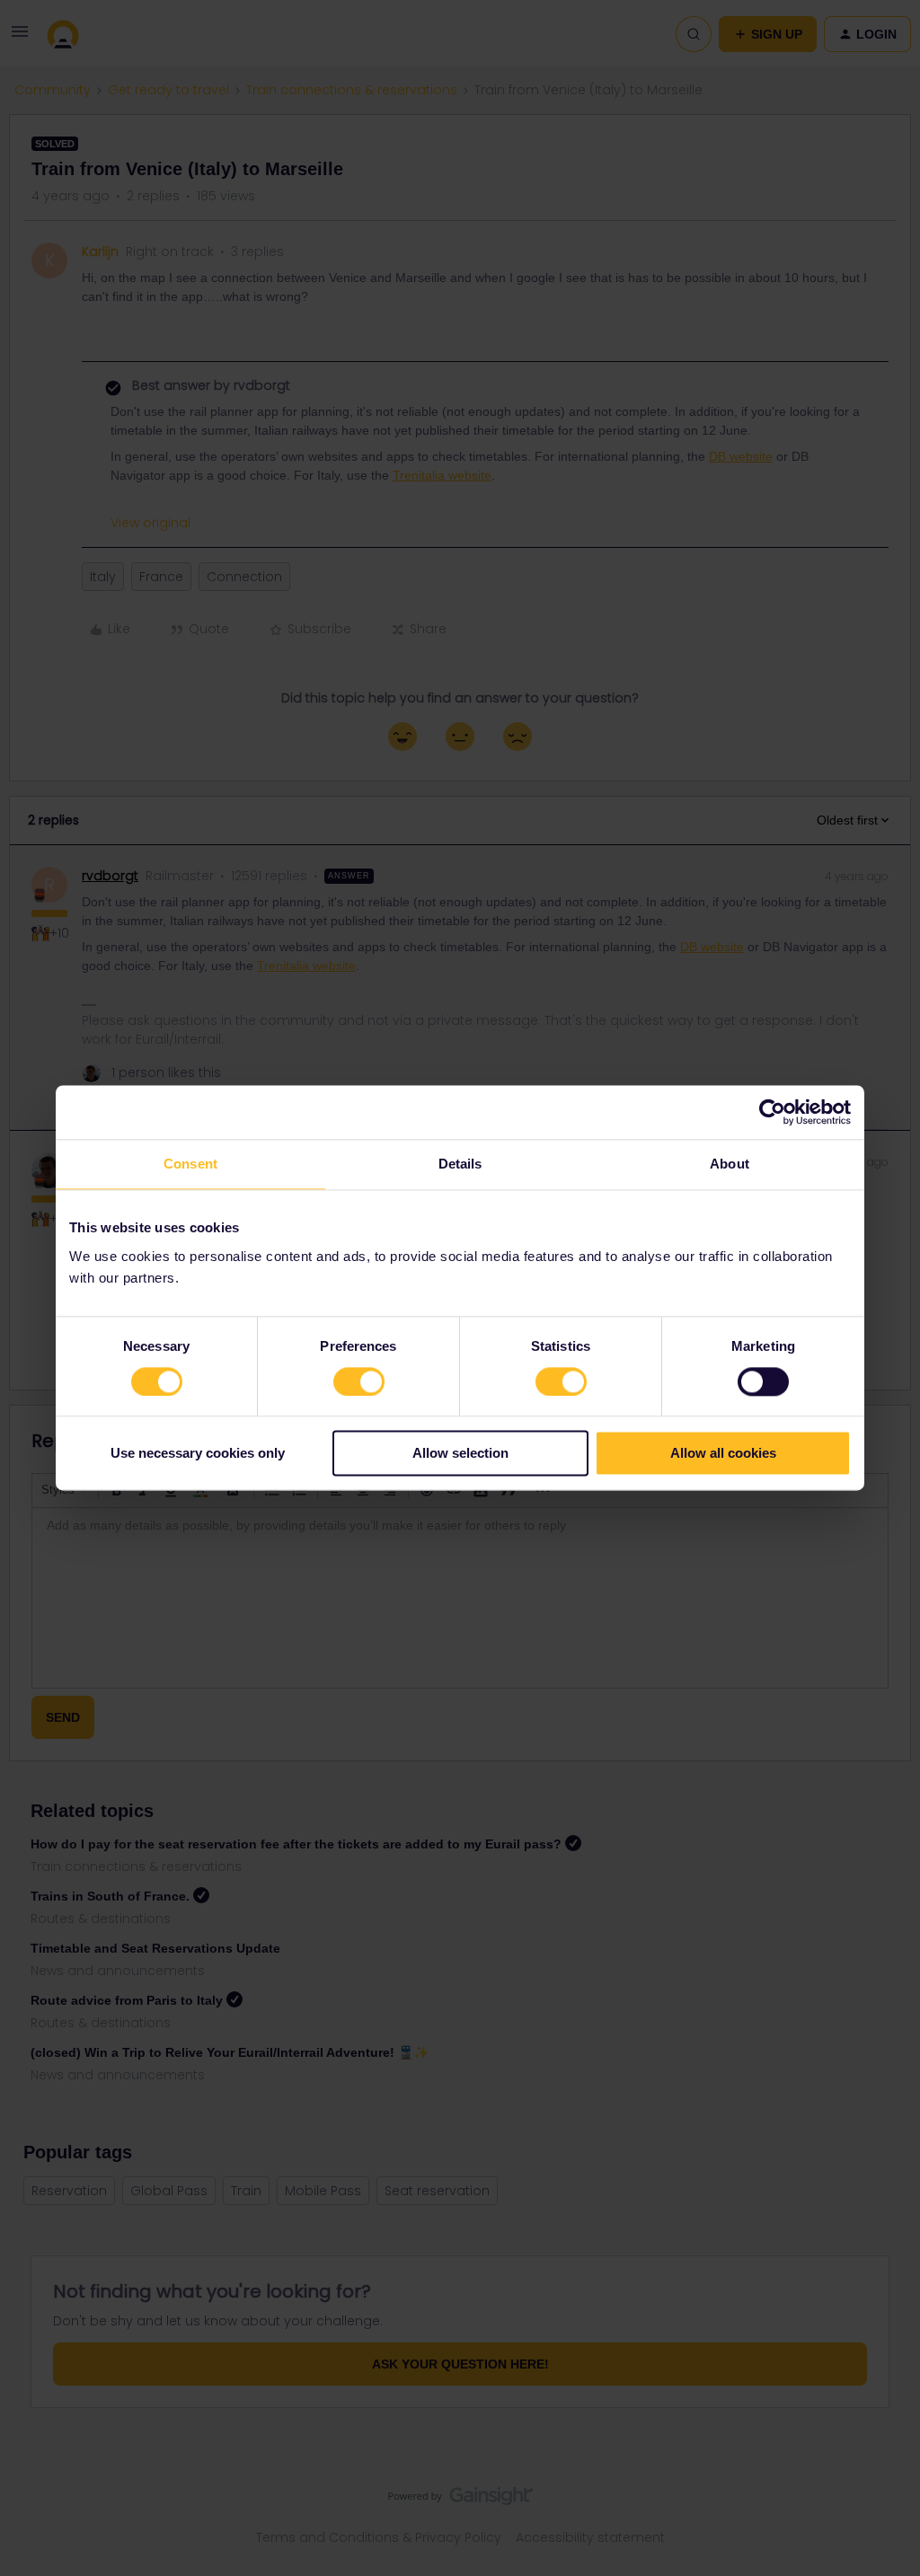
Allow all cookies (723, 1454)
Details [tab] (460, 1164)
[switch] (359, 1381)
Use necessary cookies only (198, 1454)
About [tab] (730, 1164)
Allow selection (460, 1454)
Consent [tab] (190, 1164)
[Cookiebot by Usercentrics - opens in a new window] (772, 1112)
